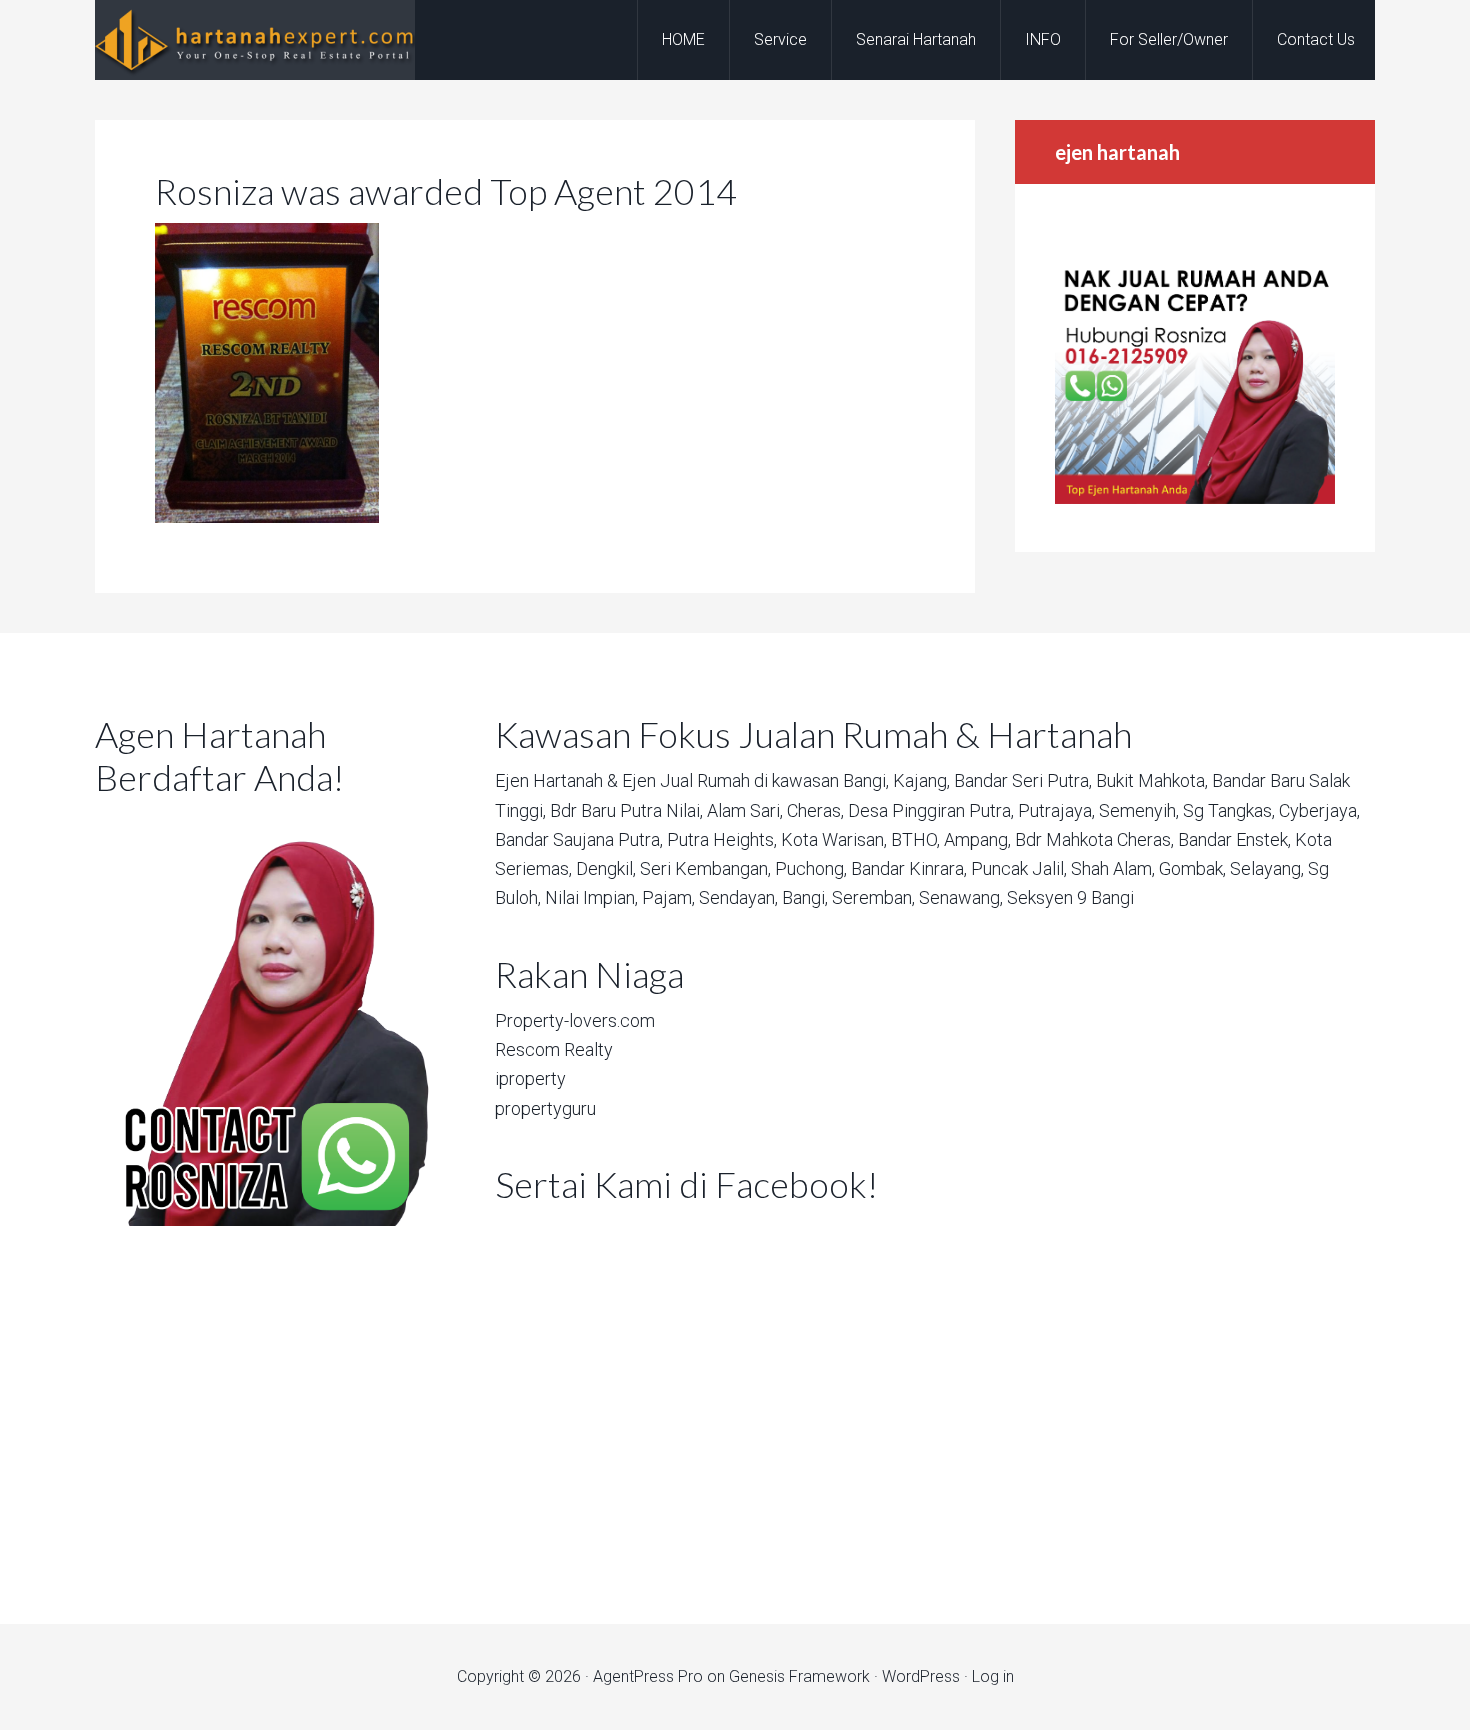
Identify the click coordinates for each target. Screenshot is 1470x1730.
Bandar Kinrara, (909, 868)
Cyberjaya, (1319, 810)
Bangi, (866, 780)
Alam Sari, (745, 810)
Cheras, (815, 810)
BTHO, (915, 839)
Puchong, (811, 868)
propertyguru (545, 1108)
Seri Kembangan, (705, 868)
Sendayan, (738, 897)
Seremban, (873, 897)
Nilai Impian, (591, 897)
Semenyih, (1139, 810)
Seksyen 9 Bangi (1070, 897)
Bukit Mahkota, (1152, 780)
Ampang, (977, 839)
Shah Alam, (1113, 868)
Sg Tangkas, (1229, 810)
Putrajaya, (1056, 810)
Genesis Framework (799, 1676)
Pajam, (668, 897)
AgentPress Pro (648, 1676)
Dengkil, (606, 868)
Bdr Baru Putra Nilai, (626, 810)
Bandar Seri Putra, (1023, 780)
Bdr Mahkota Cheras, (1094, 839)
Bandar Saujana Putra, (579, 839)
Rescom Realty (554, 1049)
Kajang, (921, 780)
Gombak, (1192, 868)
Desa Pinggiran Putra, (931, 810)
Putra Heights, (722, 839)
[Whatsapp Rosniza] (1195, 498)
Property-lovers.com (575, 1020)
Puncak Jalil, (1019, 868)
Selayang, (1267, 868)
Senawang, (961, 897)
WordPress (921, 1676)
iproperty (530, 1078)
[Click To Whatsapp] (265, 1018)
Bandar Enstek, (1234, 839)
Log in (993, 1676)
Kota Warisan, (834, 839)
